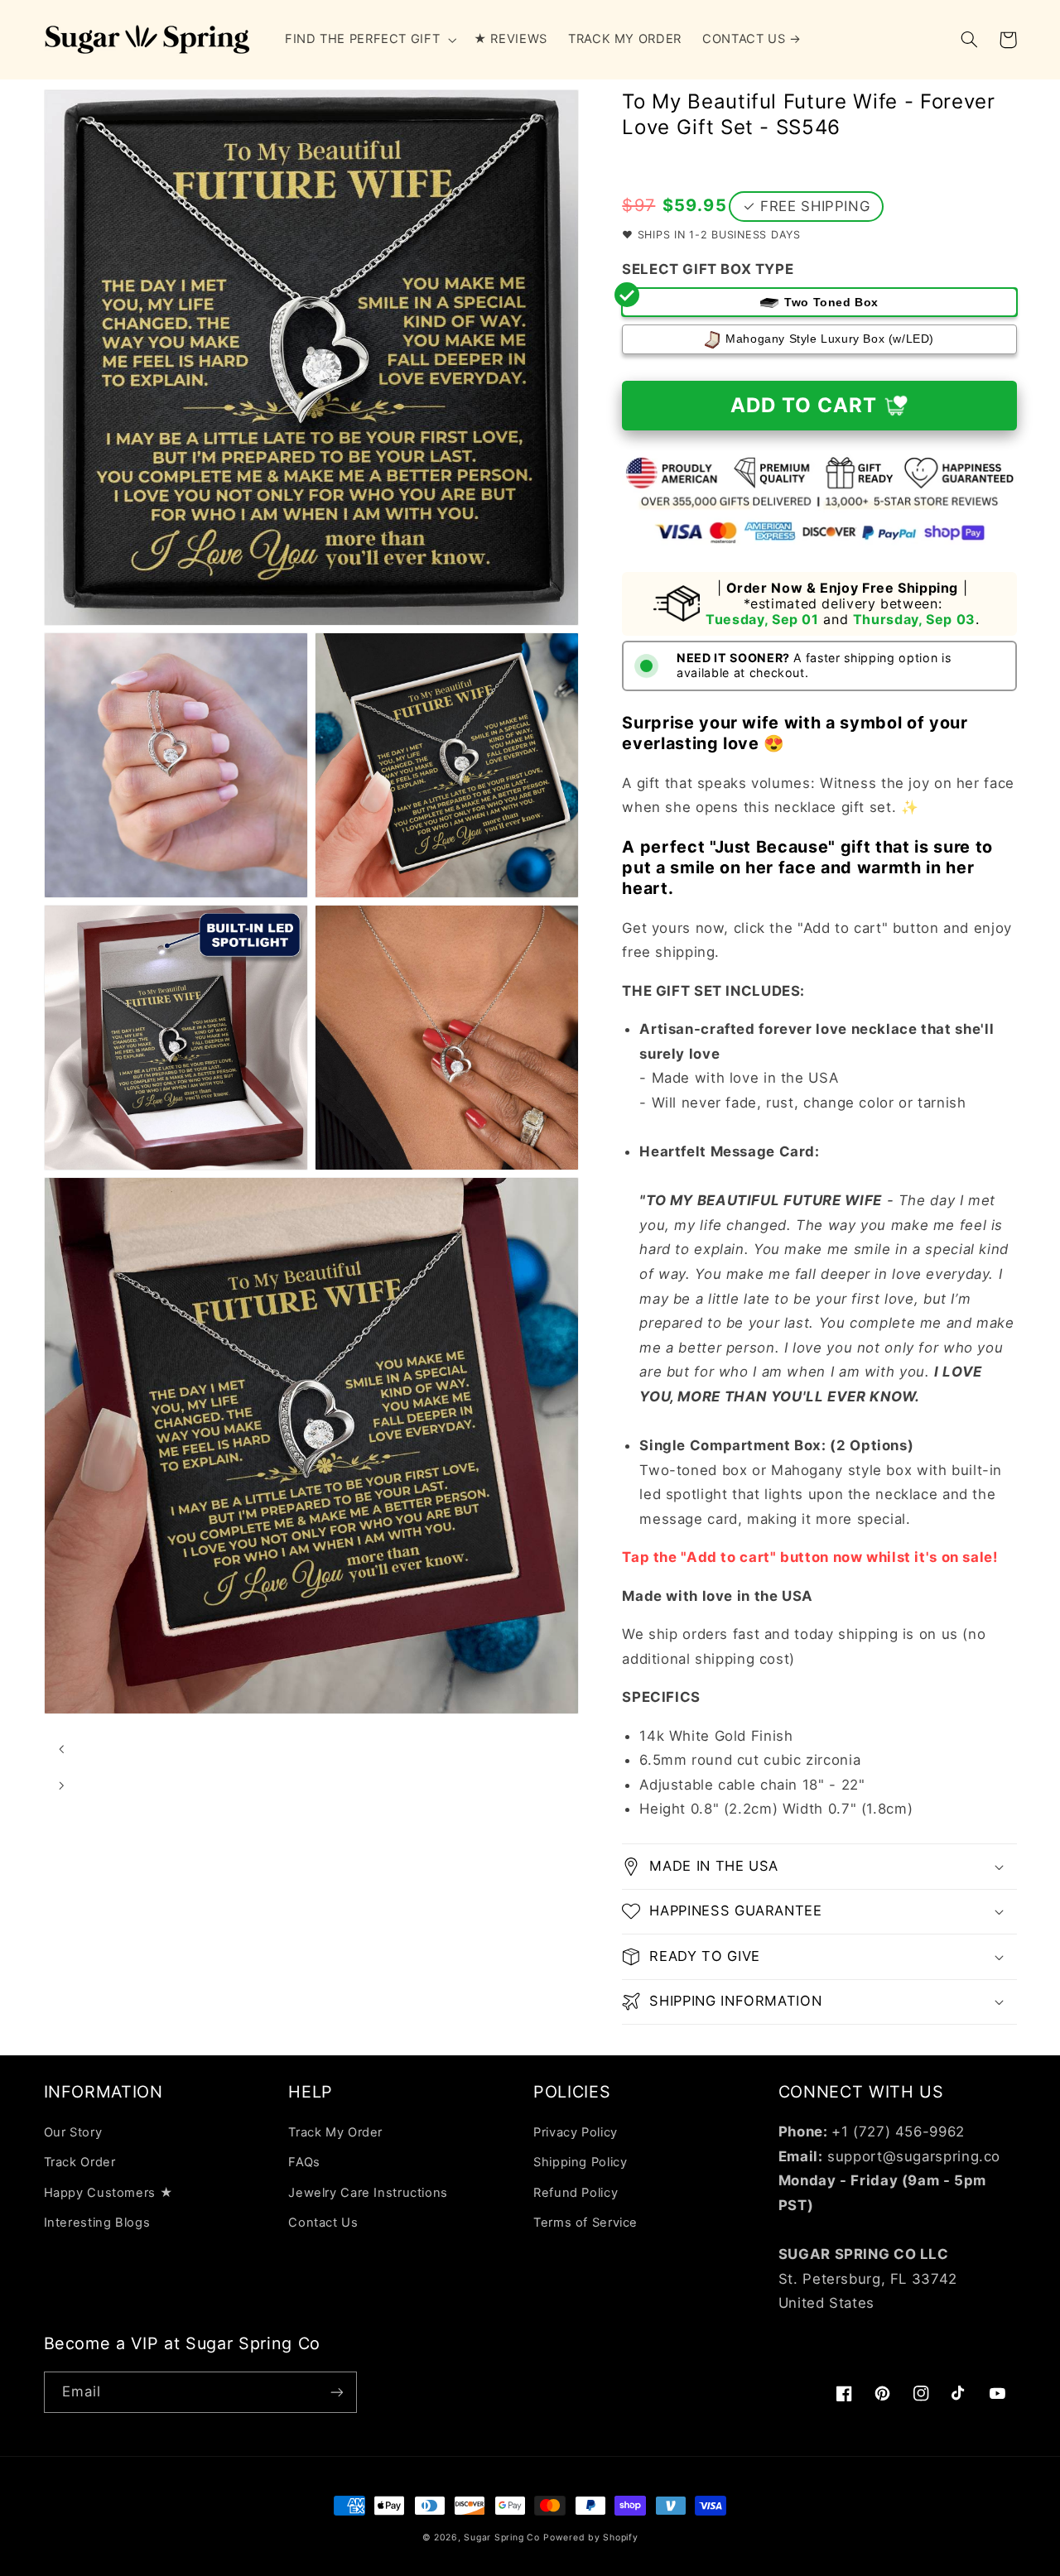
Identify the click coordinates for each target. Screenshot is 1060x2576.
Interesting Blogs (97, 2223)
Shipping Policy (580, 2162)
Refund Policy (576, 2193)
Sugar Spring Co (501, 2538)
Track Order (80, 2162)
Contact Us (323, 2223)
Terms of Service (585, 2223)
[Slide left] (62, 1750)
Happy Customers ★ (108, 2193)
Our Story (73, 2132)
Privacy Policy (576, 2132)
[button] (369, 40)
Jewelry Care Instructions (368, 2193)
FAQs (304, 2162)
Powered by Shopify (590, 2538)
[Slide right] (62, 1786)
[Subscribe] (336, 2392)
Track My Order (335, 2132)
